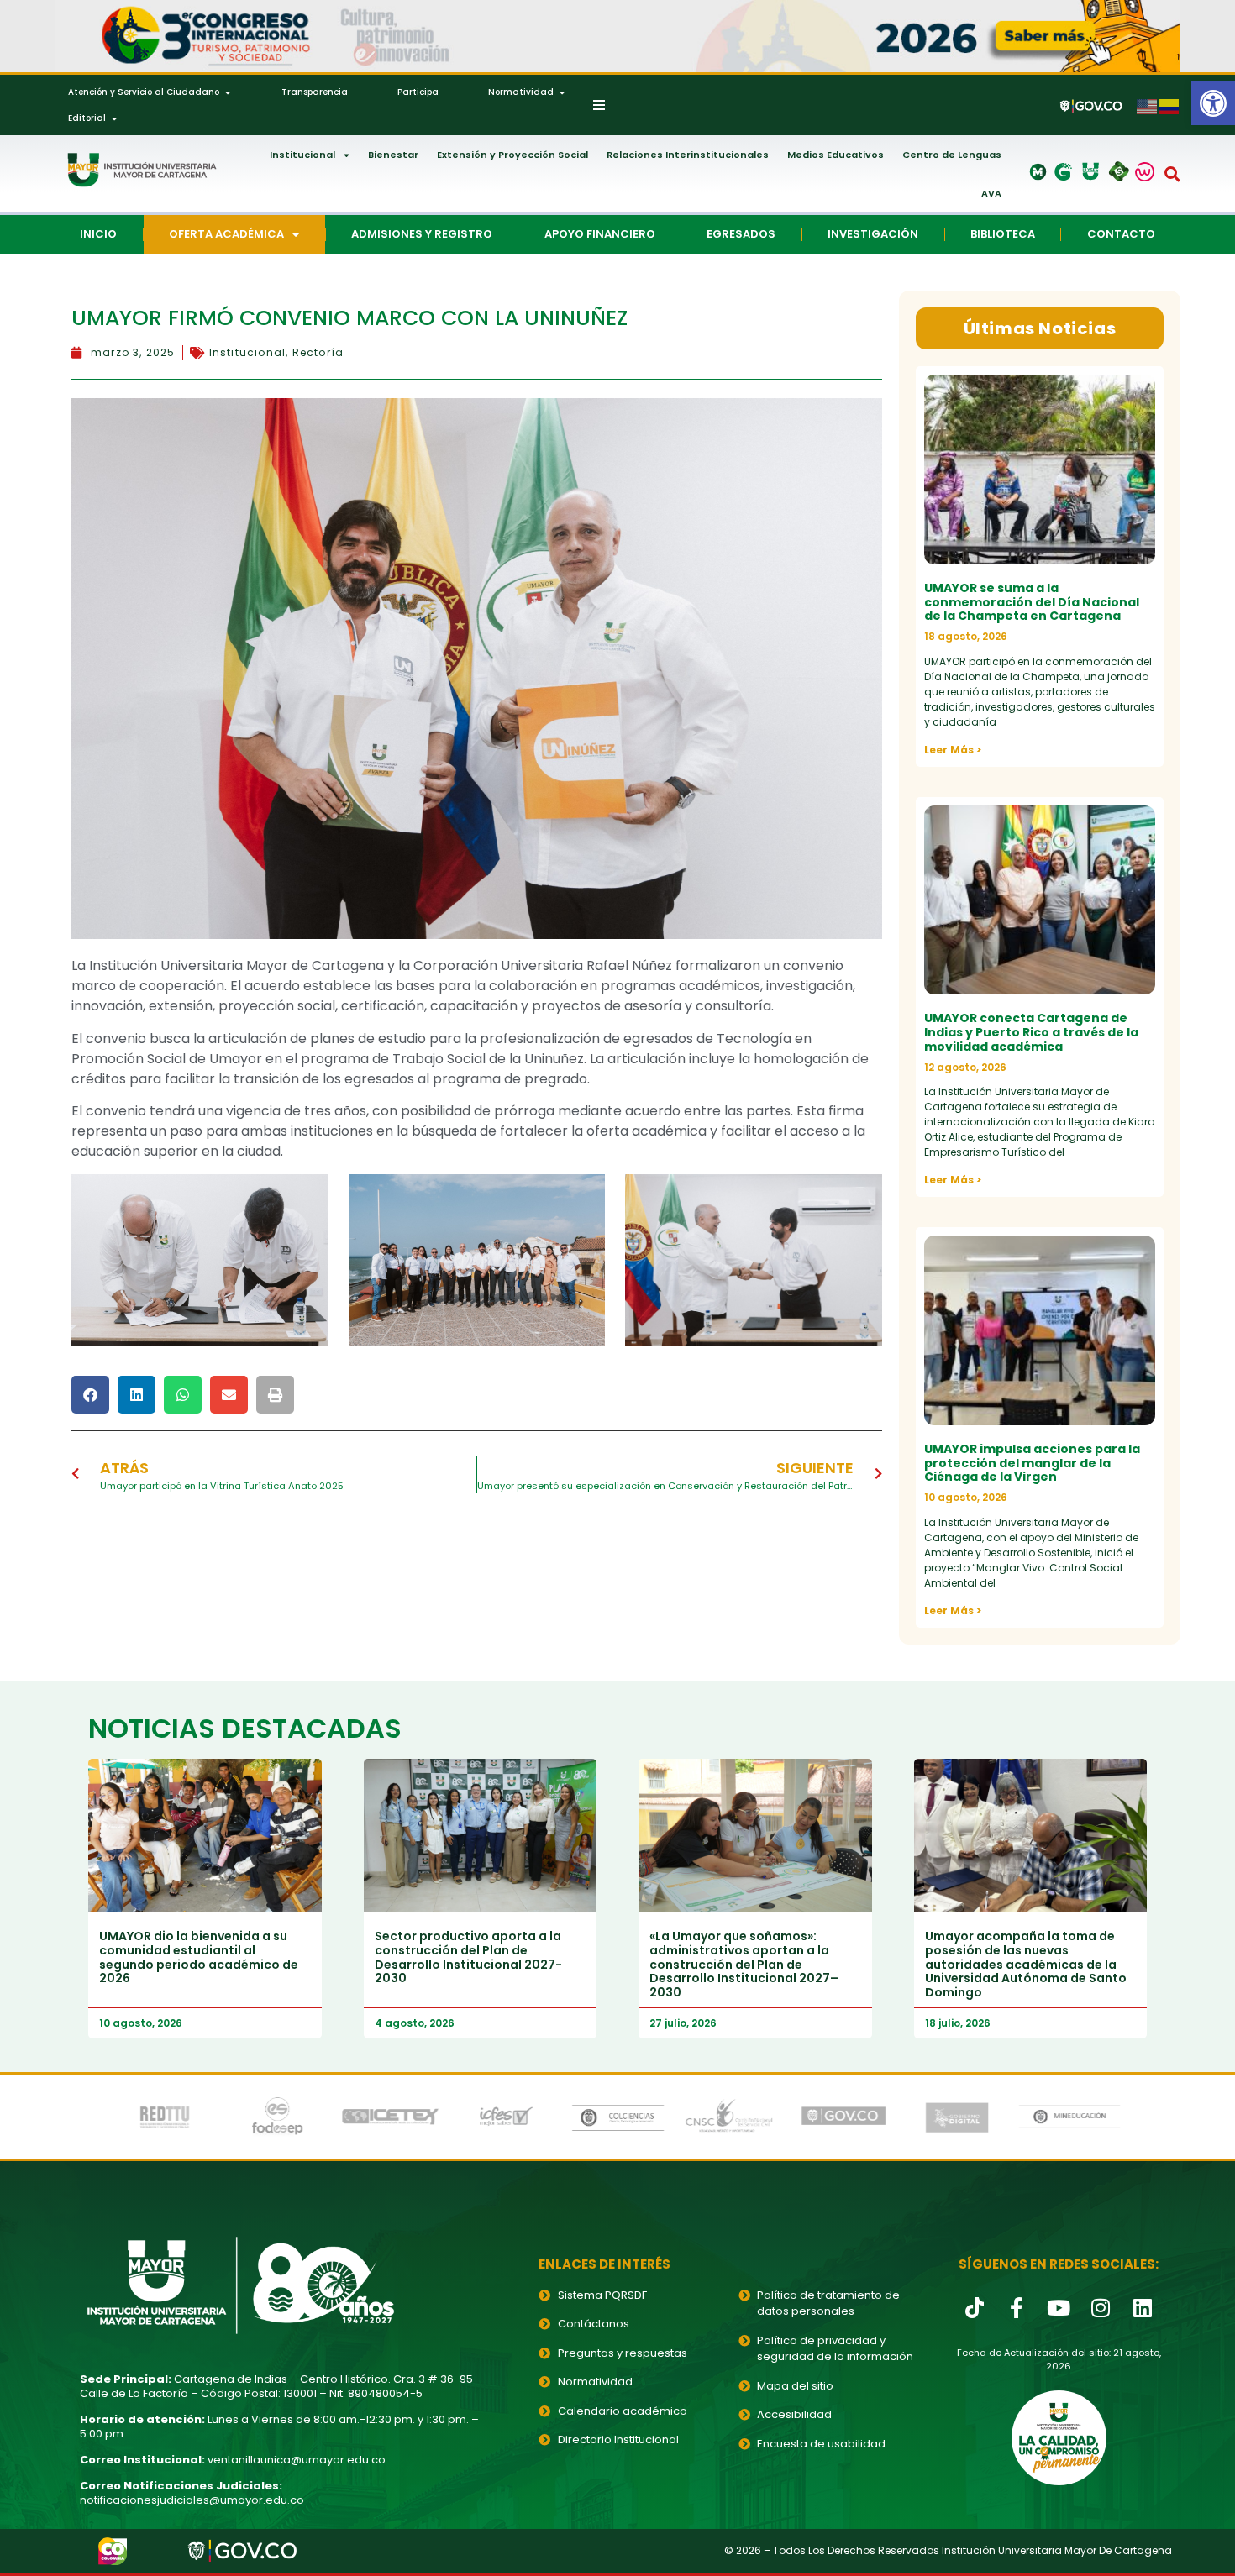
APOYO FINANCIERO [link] (600, 234)
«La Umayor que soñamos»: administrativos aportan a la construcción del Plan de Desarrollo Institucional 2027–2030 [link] (744, 1964)
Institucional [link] (302, 155)
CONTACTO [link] (1121, 234)
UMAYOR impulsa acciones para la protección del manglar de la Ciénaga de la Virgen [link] (1032, 1463)
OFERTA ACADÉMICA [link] (226, 234)
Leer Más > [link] (953, 750)
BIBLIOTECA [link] (1003, 234)
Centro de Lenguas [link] (952, 155)
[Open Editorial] (114, 118)
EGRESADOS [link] (741, 234)
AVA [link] (991, 193)
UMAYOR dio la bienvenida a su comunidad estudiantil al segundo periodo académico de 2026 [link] (199, 1957)
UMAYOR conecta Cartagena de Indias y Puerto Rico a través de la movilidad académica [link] (1031, 1032)
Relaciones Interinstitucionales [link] (688, 155)
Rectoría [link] (318, 352)
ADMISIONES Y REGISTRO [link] (422, 234)
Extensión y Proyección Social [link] (512, 155)
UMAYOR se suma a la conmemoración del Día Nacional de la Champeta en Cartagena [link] (1032, 602)
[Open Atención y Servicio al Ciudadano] (228, 92)
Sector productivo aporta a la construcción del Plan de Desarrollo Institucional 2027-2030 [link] (468, 1957)
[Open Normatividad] (562, 92)
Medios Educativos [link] (836, 155)
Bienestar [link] (393, 155)
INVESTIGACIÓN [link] (873, 234)
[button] (1173, 174)
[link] (1213, 103)
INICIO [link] (98, 234)
